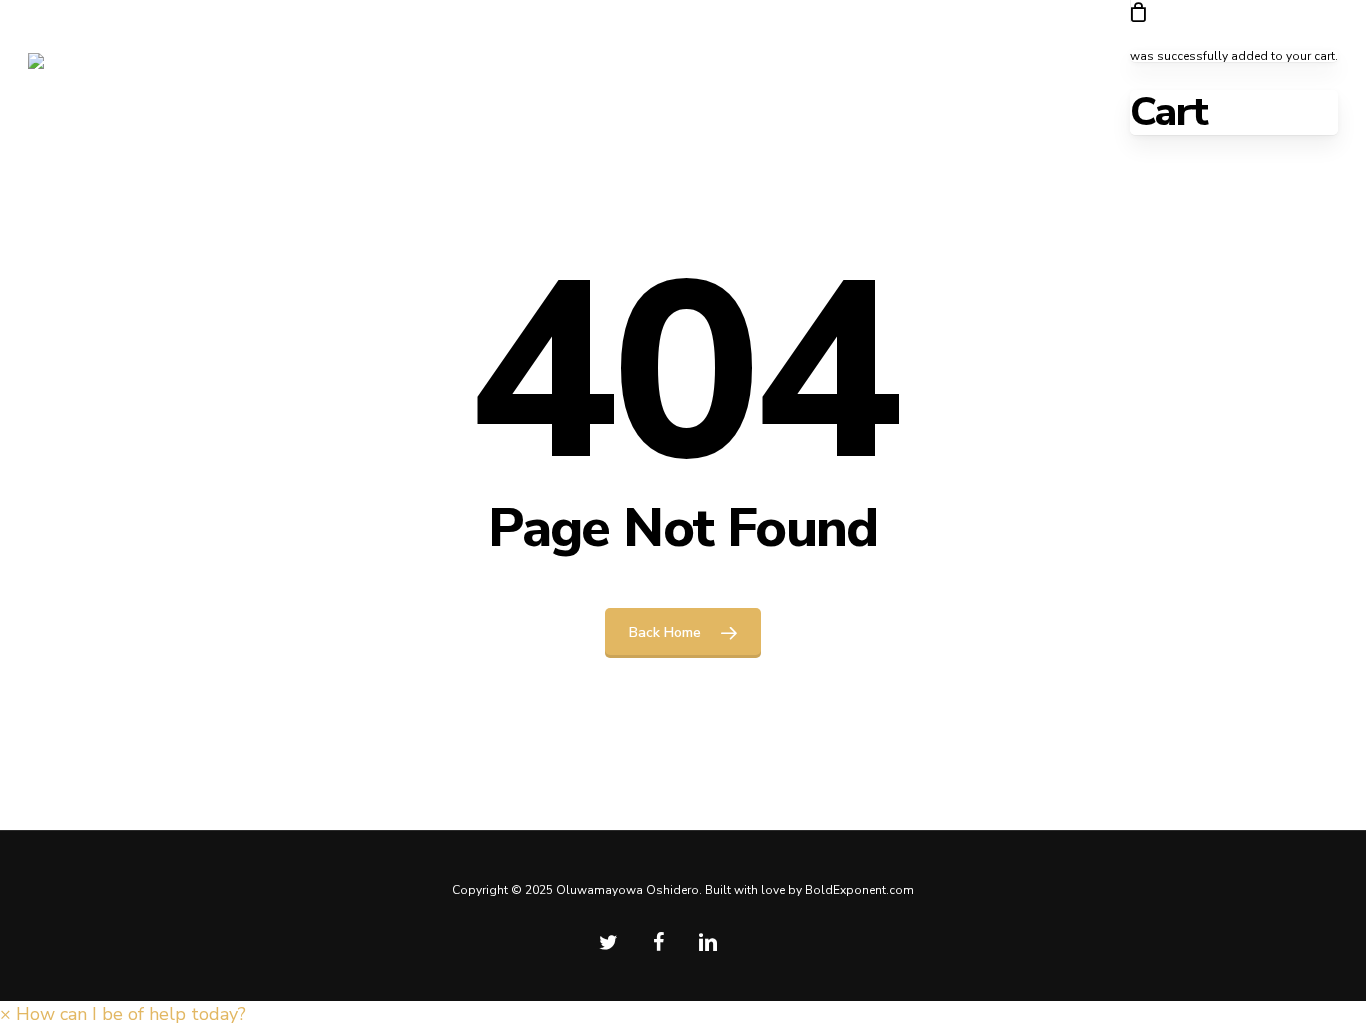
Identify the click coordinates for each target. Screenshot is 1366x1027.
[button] (123, 1014)
